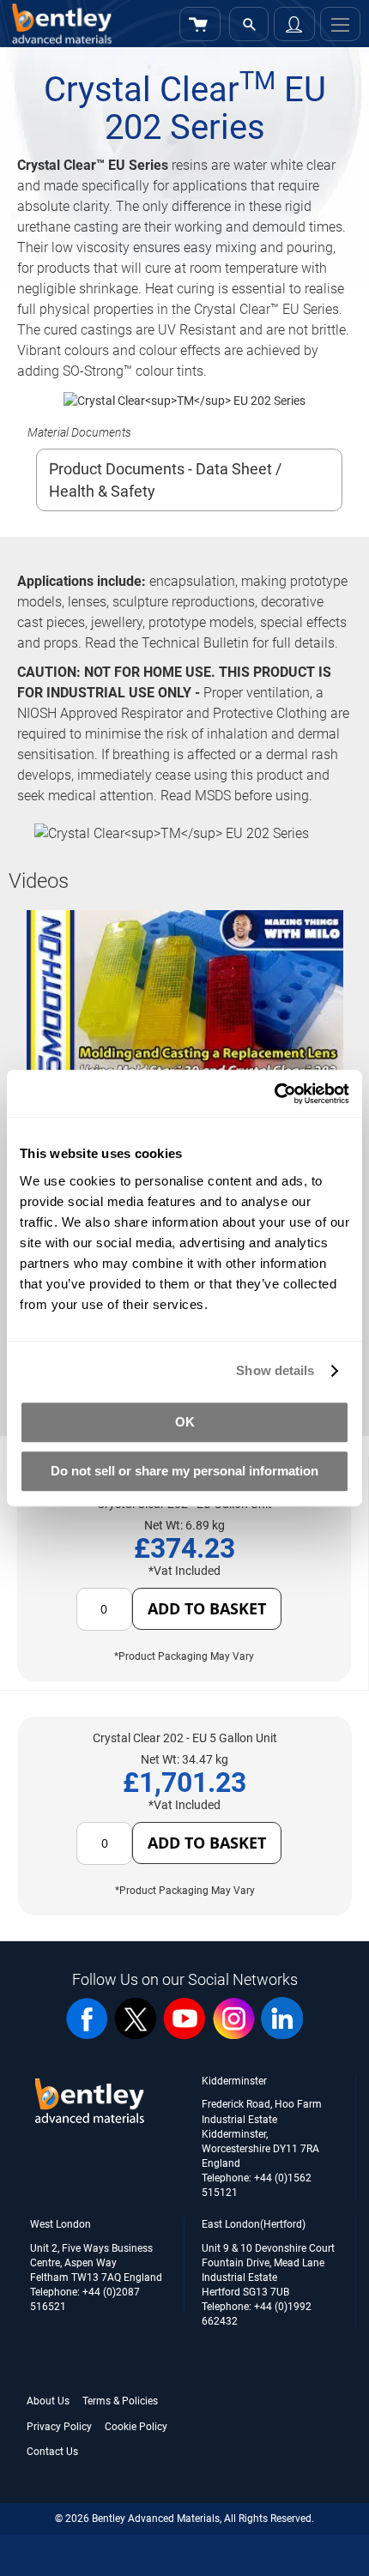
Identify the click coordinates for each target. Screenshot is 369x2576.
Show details (275, 1370)
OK (185, 1422)
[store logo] (57, 24)
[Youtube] (184, 2036)
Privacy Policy (59, 2427)
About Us (48, 2401)
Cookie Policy (136, 2427)
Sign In (295, 24)
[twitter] (136, 2036)
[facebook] (87, 2036)
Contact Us (52, 2452)
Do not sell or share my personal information (184, 1471)
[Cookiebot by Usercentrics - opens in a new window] (274, 1094)
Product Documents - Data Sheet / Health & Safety (165, 480)
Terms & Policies (120, 2401)
